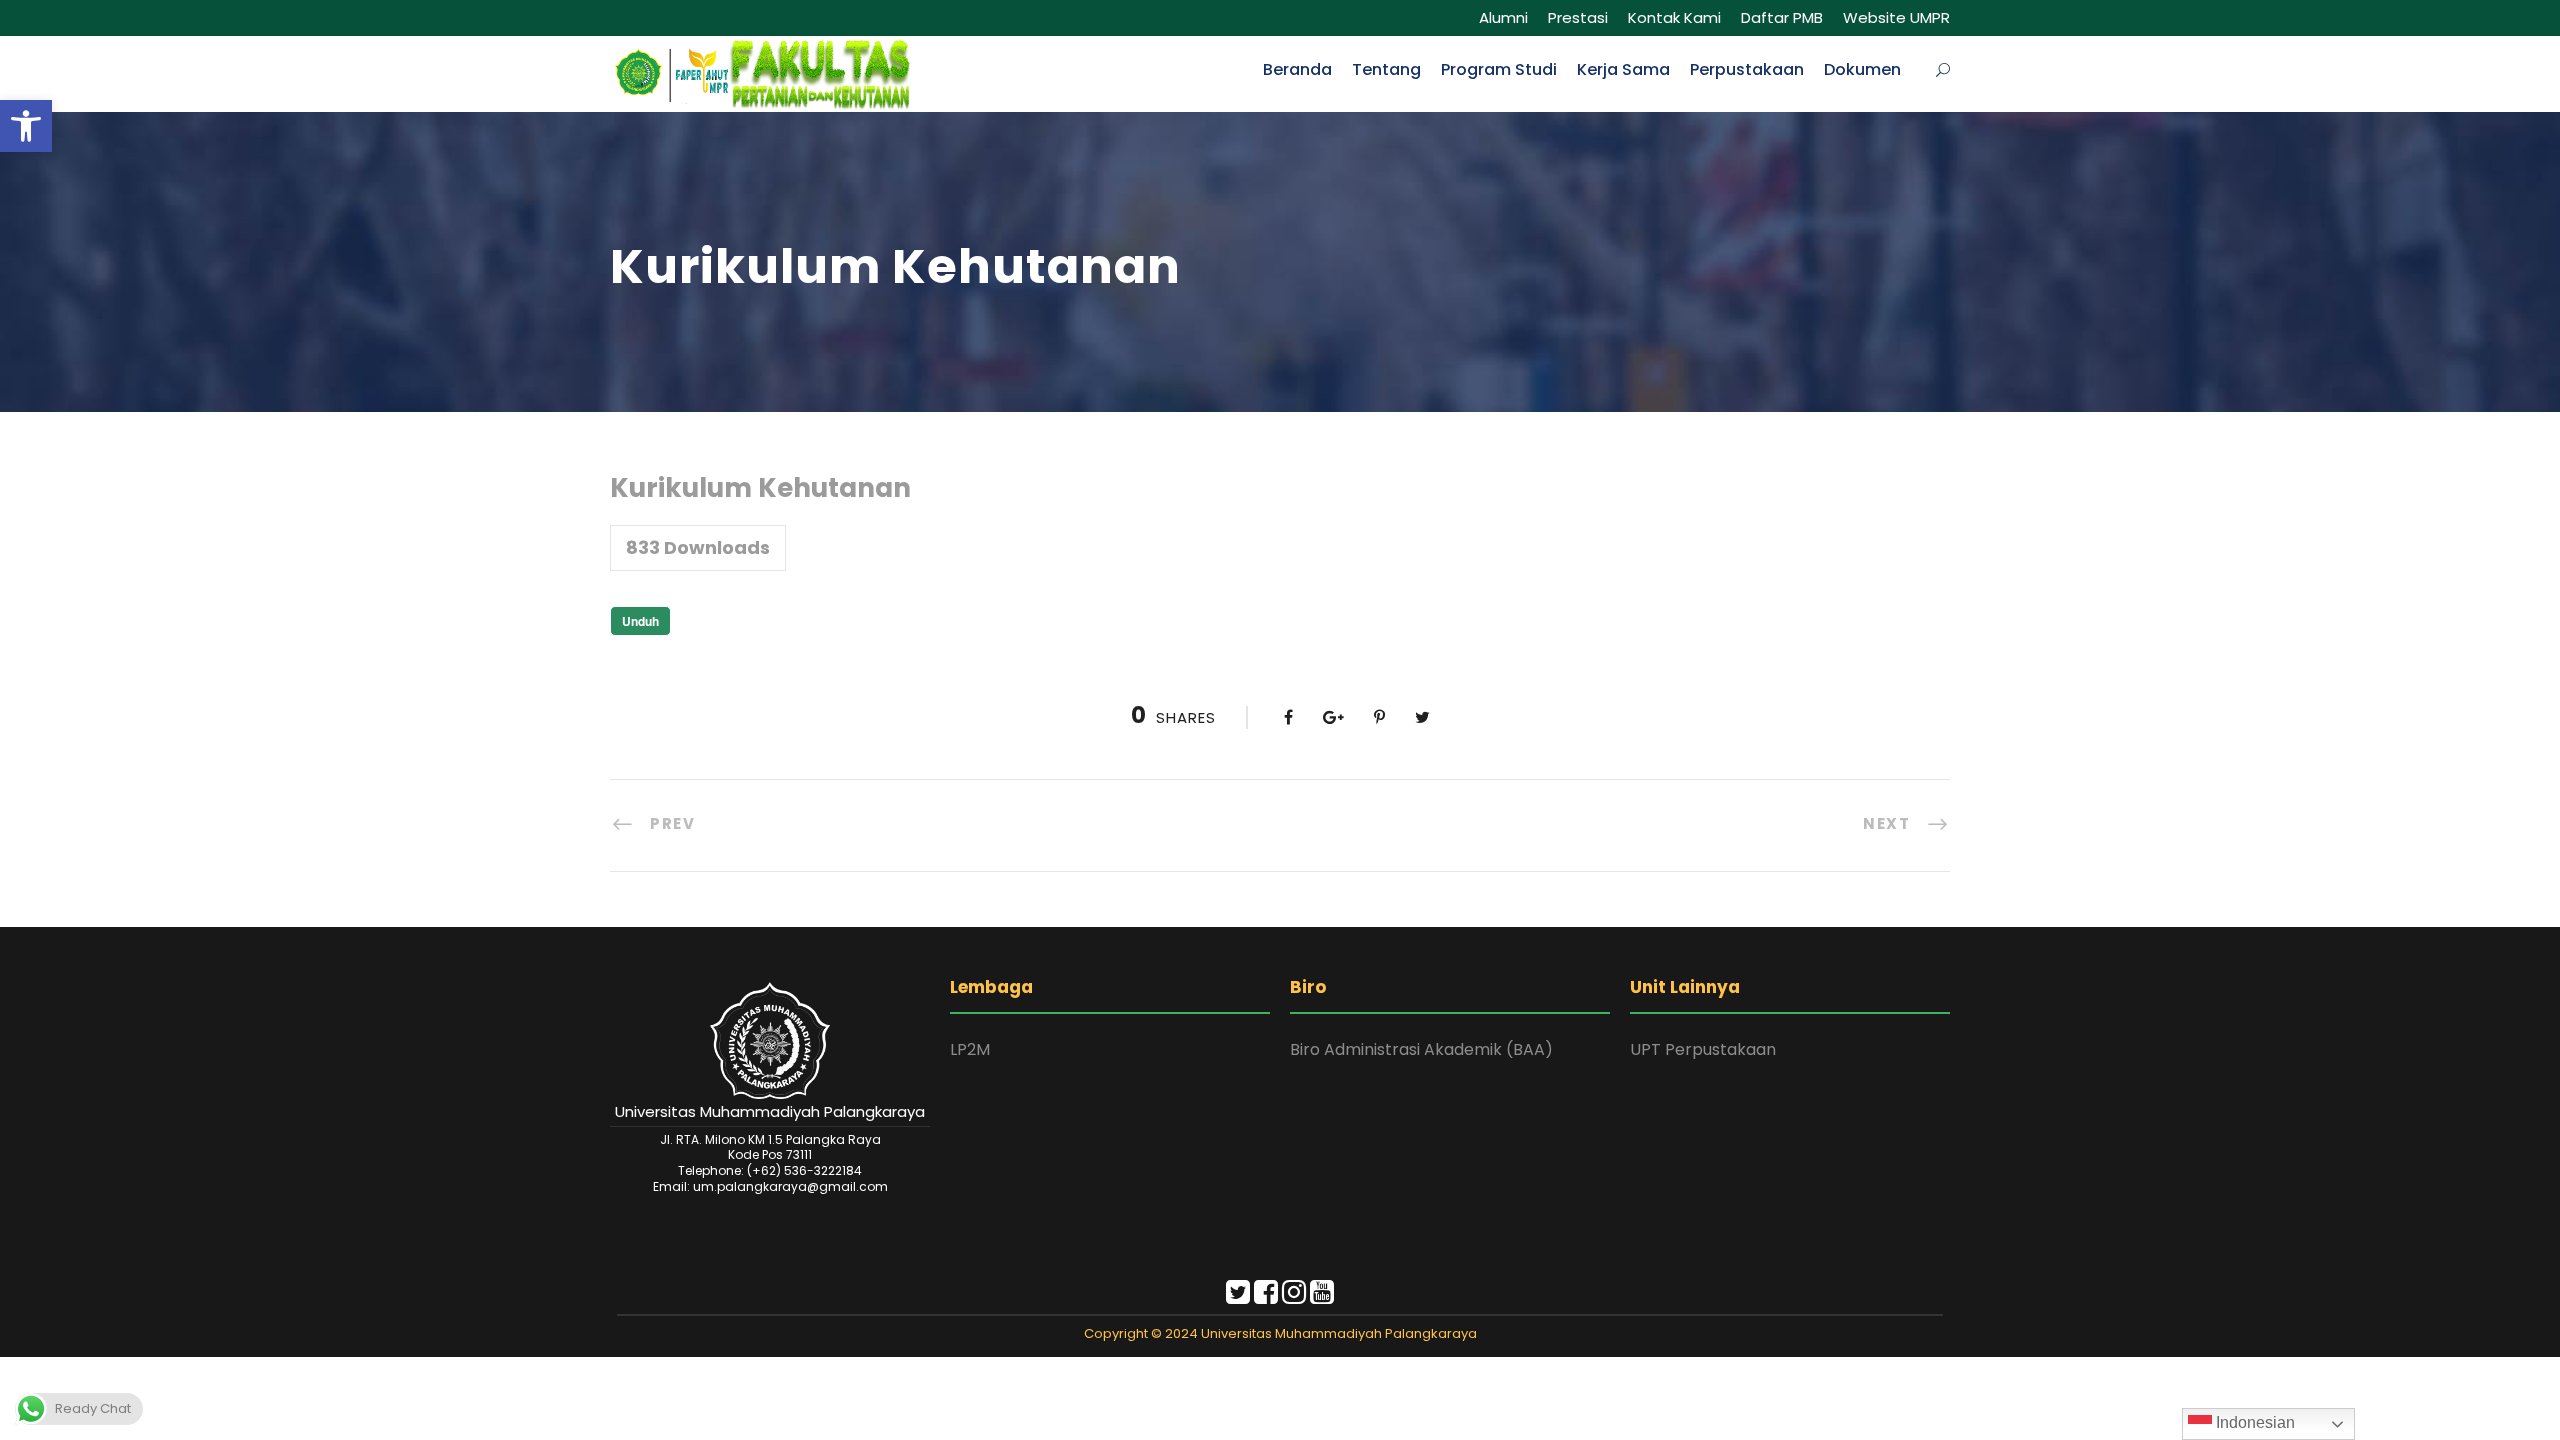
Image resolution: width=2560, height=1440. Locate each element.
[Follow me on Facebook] (1266, 1296)
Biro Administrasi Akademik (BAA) (1421, 1049)
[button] (26, 126)
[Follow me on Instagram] (1294, 1296)
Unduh (640, 621)
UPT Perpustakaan (1703, 1049)
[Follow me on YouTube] (1322, 1296)
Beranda (1297, 69)
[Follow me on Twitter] (1238, 1296)
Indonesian (2253, 1422)
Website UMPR (1896, 17)
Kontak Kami (1674, 17)
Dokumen (1862, 69)
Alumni (1503, 17)
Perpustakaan (1747, 69)
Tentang (1386, 69)
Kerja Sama (1623, 69)
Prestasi (1578, 17)
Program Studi (1499, 69)
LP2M (970, 1049)
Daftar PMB (1782, 17)
